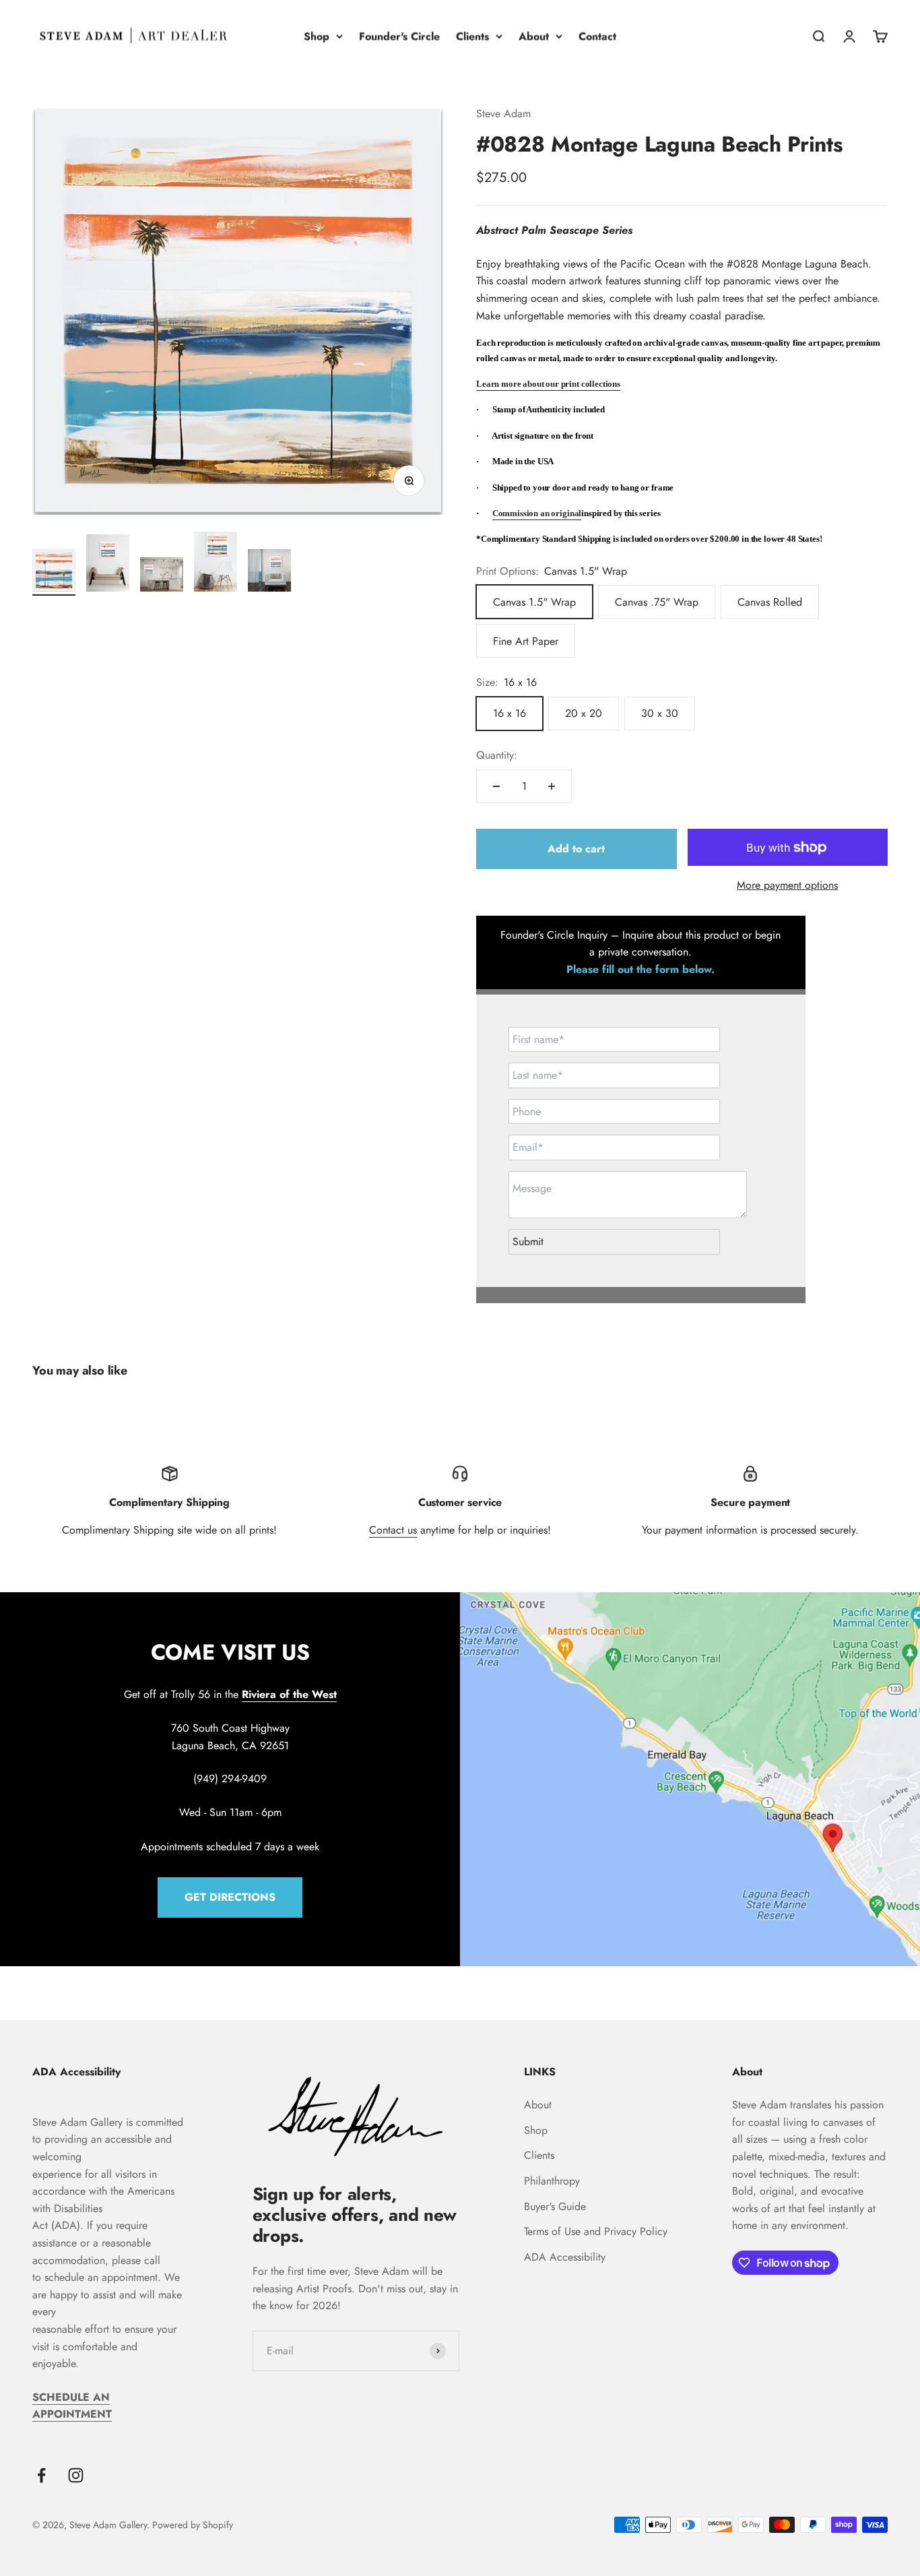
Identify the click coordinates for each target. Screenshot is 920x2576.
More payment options (787, 885)
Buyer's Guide (555, 2206)
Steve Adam (503, 114)
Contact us (393, 1530)
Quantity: (497, 755)
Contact (597, 36)
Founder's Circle (399, 36)
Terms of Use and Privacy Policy (596, 2231)
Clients (472, 36)
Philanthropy (552, 2181)
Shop (317, 36)
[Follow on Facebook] (41, 2475)
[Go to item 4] (216, 564)
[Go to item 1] (54, 572)
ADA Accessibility (565, 2257)
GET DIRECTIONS (230, 1897)
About (534, 36)
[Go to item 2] (108, 565)
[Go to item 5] (269, 572)
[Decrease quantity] (496, 786)
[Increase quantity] (552, 786)
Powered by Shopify (193, 2525)
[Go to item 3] (162, 576)
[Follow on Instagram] (76, 2475)
